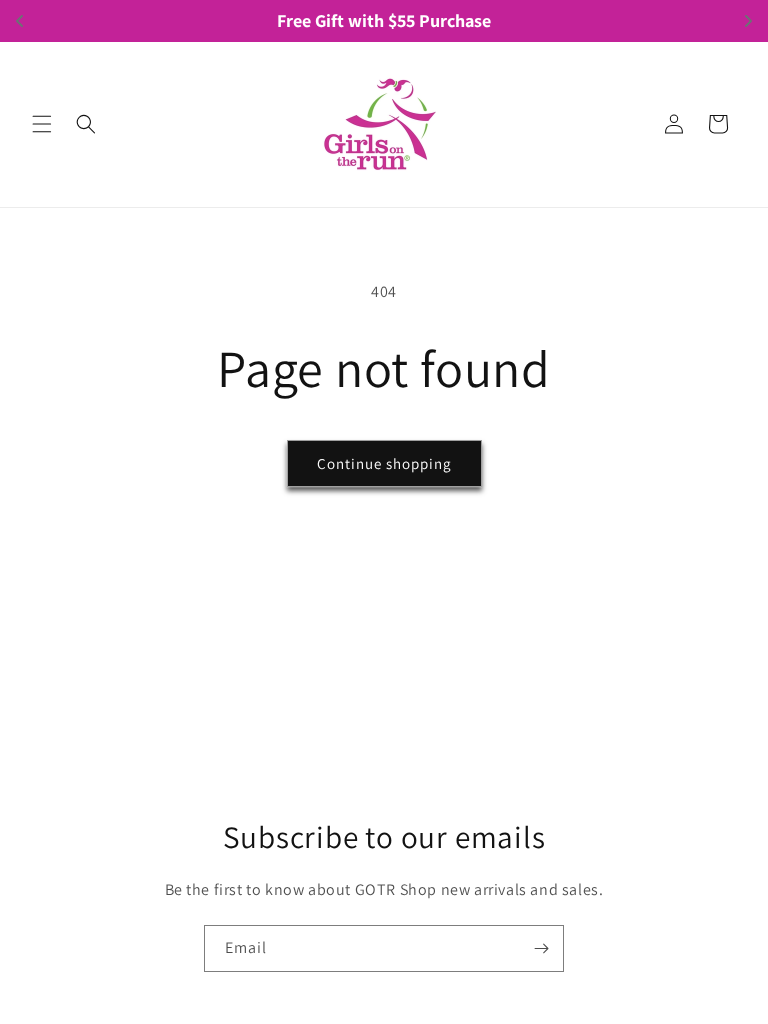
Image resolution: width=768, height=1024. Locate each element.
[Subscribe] (541, 948)
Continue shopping (384, 463)
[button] (42, 124)
